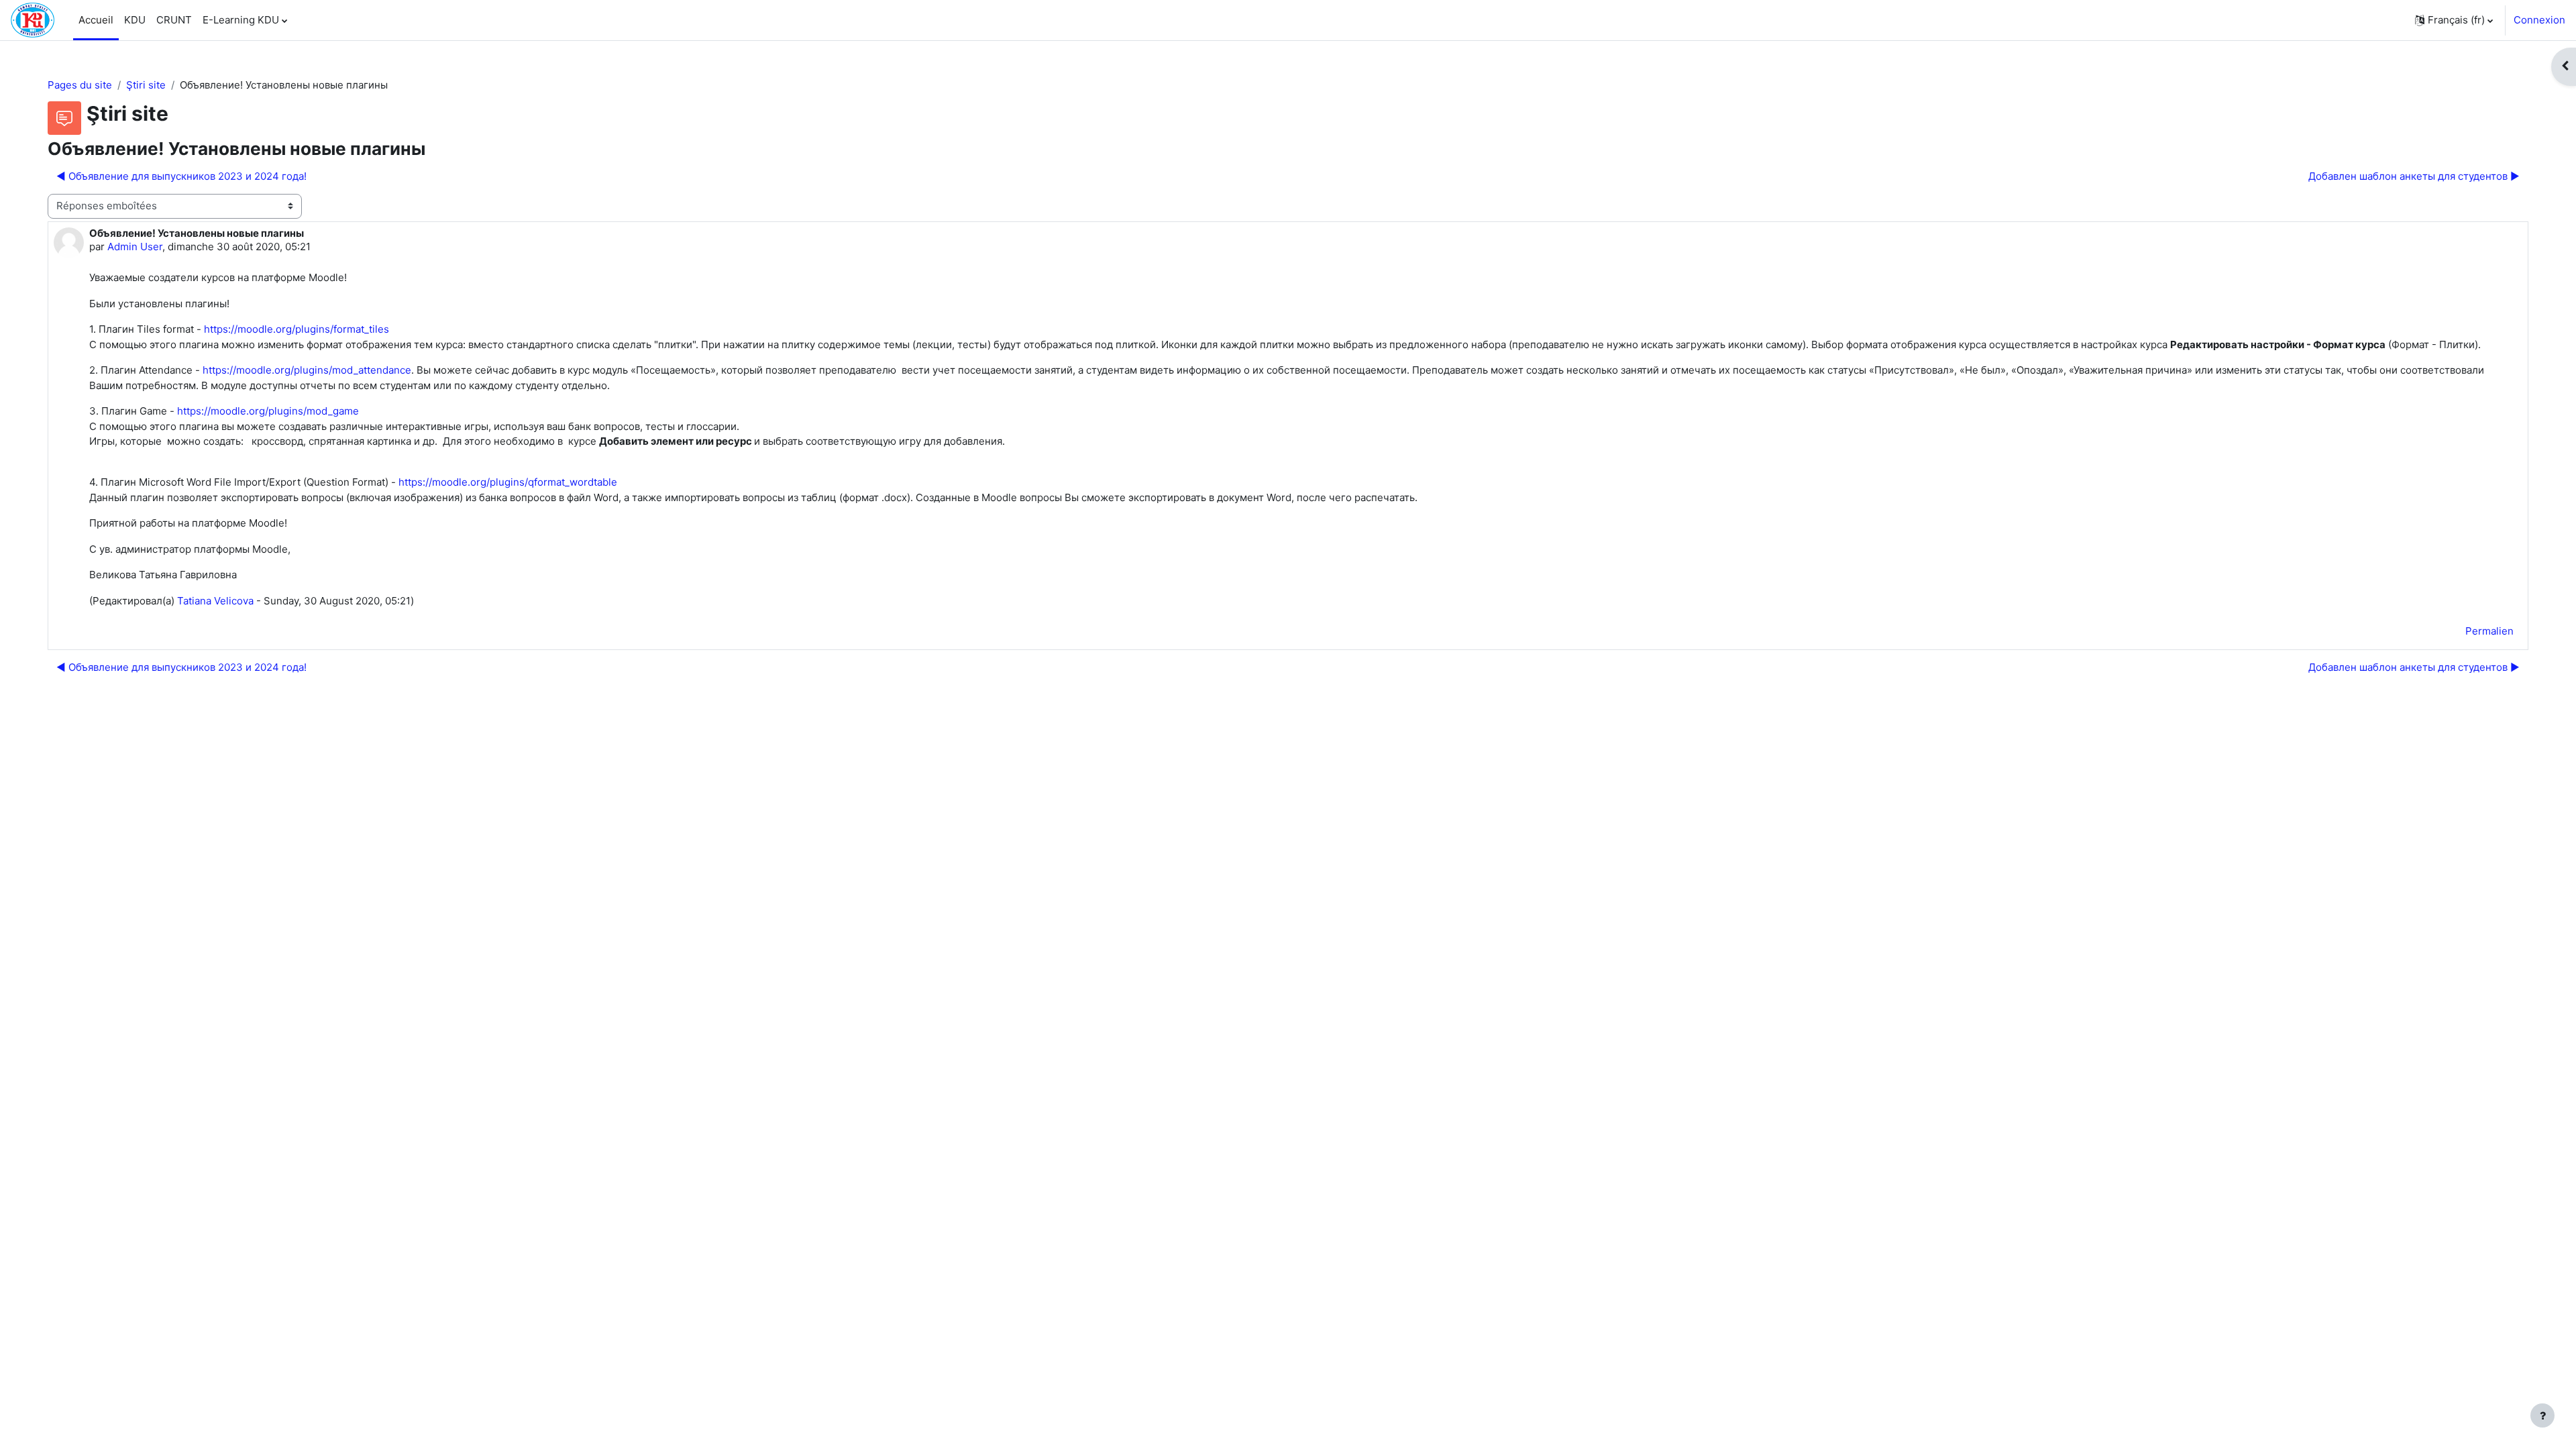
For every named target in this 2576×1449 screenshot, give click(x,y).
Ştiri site (146, 85)
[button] (2454, 20)
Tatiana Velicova (215, 601)
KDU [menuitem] (135, 20)
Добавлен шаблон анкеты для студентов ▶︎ (2414, 176)
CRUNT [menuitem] (174, 20)
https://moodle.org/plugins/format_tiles (297, 329)
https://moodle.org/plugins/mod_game (268, 411)
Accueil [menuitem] (96, 20)
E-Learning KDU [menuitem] (241, 20)
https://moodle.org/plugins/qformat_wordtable (508, 482)
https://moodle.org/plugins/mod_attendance (307, 370)
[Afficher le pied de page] (2542, 1415)
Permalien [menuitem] (2489, 631)
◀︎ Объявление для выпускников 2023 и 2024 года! (181, 176)
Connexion (2539, 20)
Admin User (135, 247)
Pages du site (80, 85)
